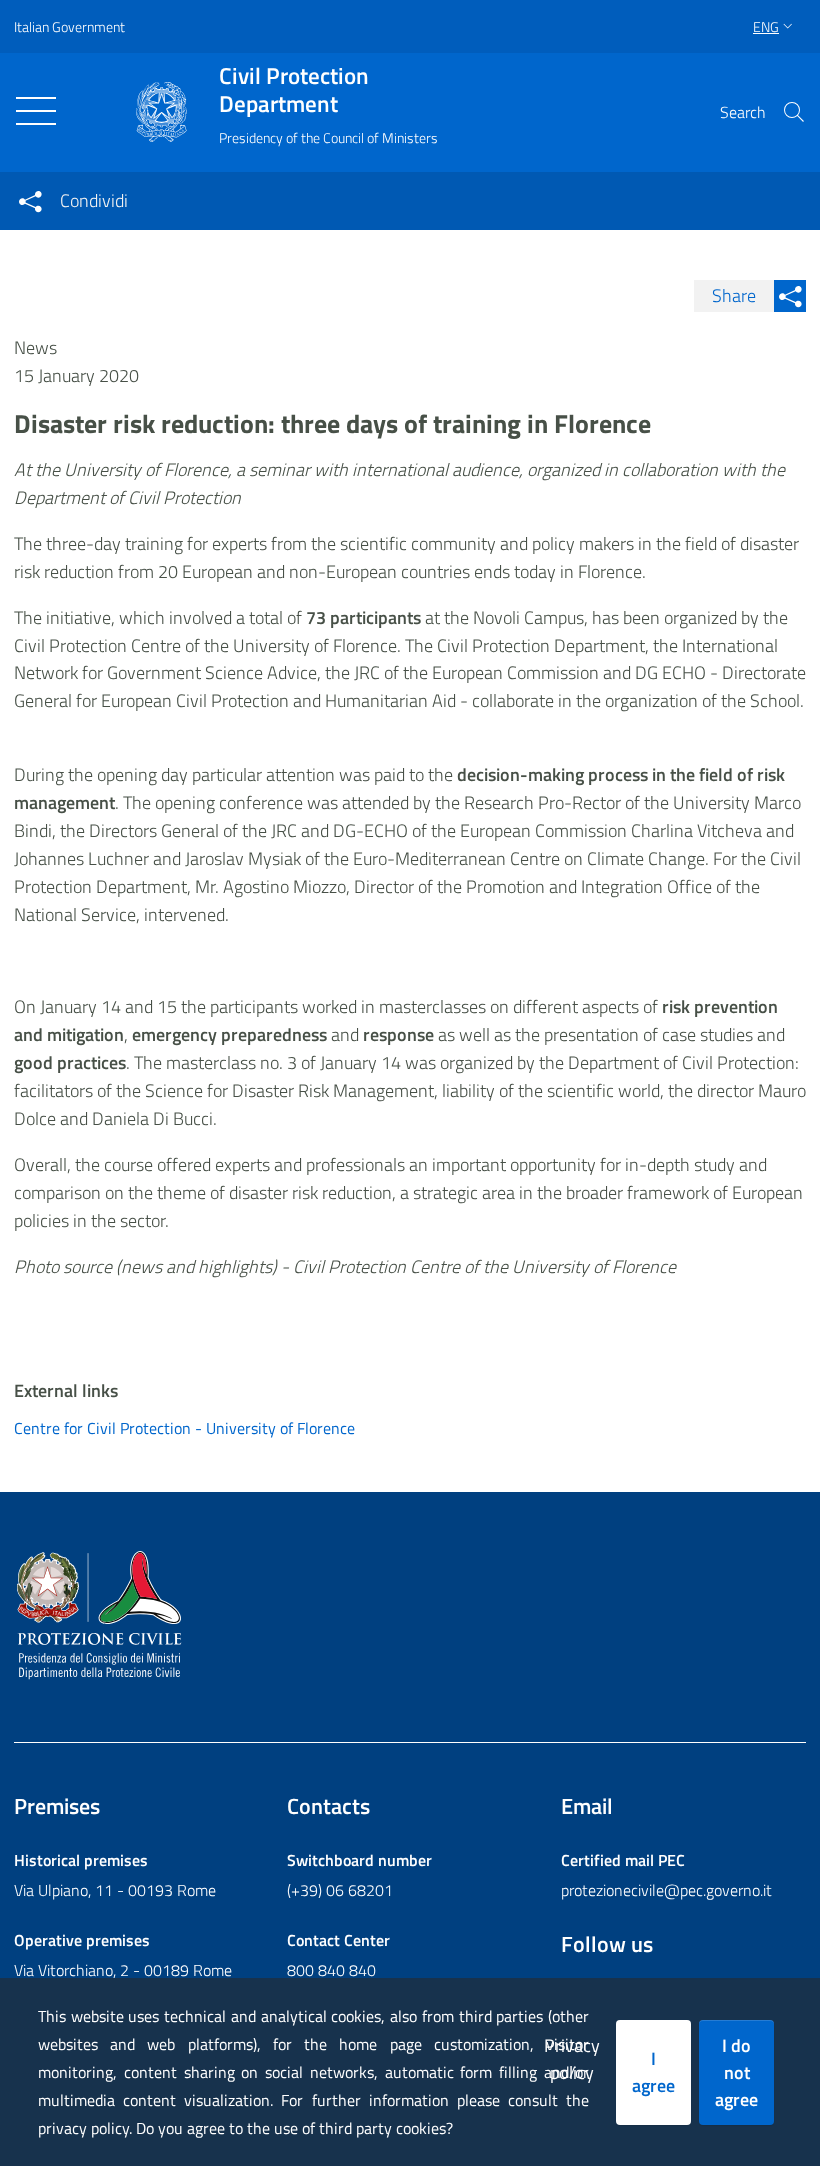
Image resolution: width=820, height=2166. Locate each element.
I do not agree (736, 2072)
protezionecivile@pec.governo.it (666, 1890)
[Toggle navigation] (36, 111)
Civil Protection (294, 90)
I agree (653, 2072)
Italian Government (69, 26)
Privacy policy (572, 2059)
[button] (794, 112)
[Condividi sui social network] (30, 201)
